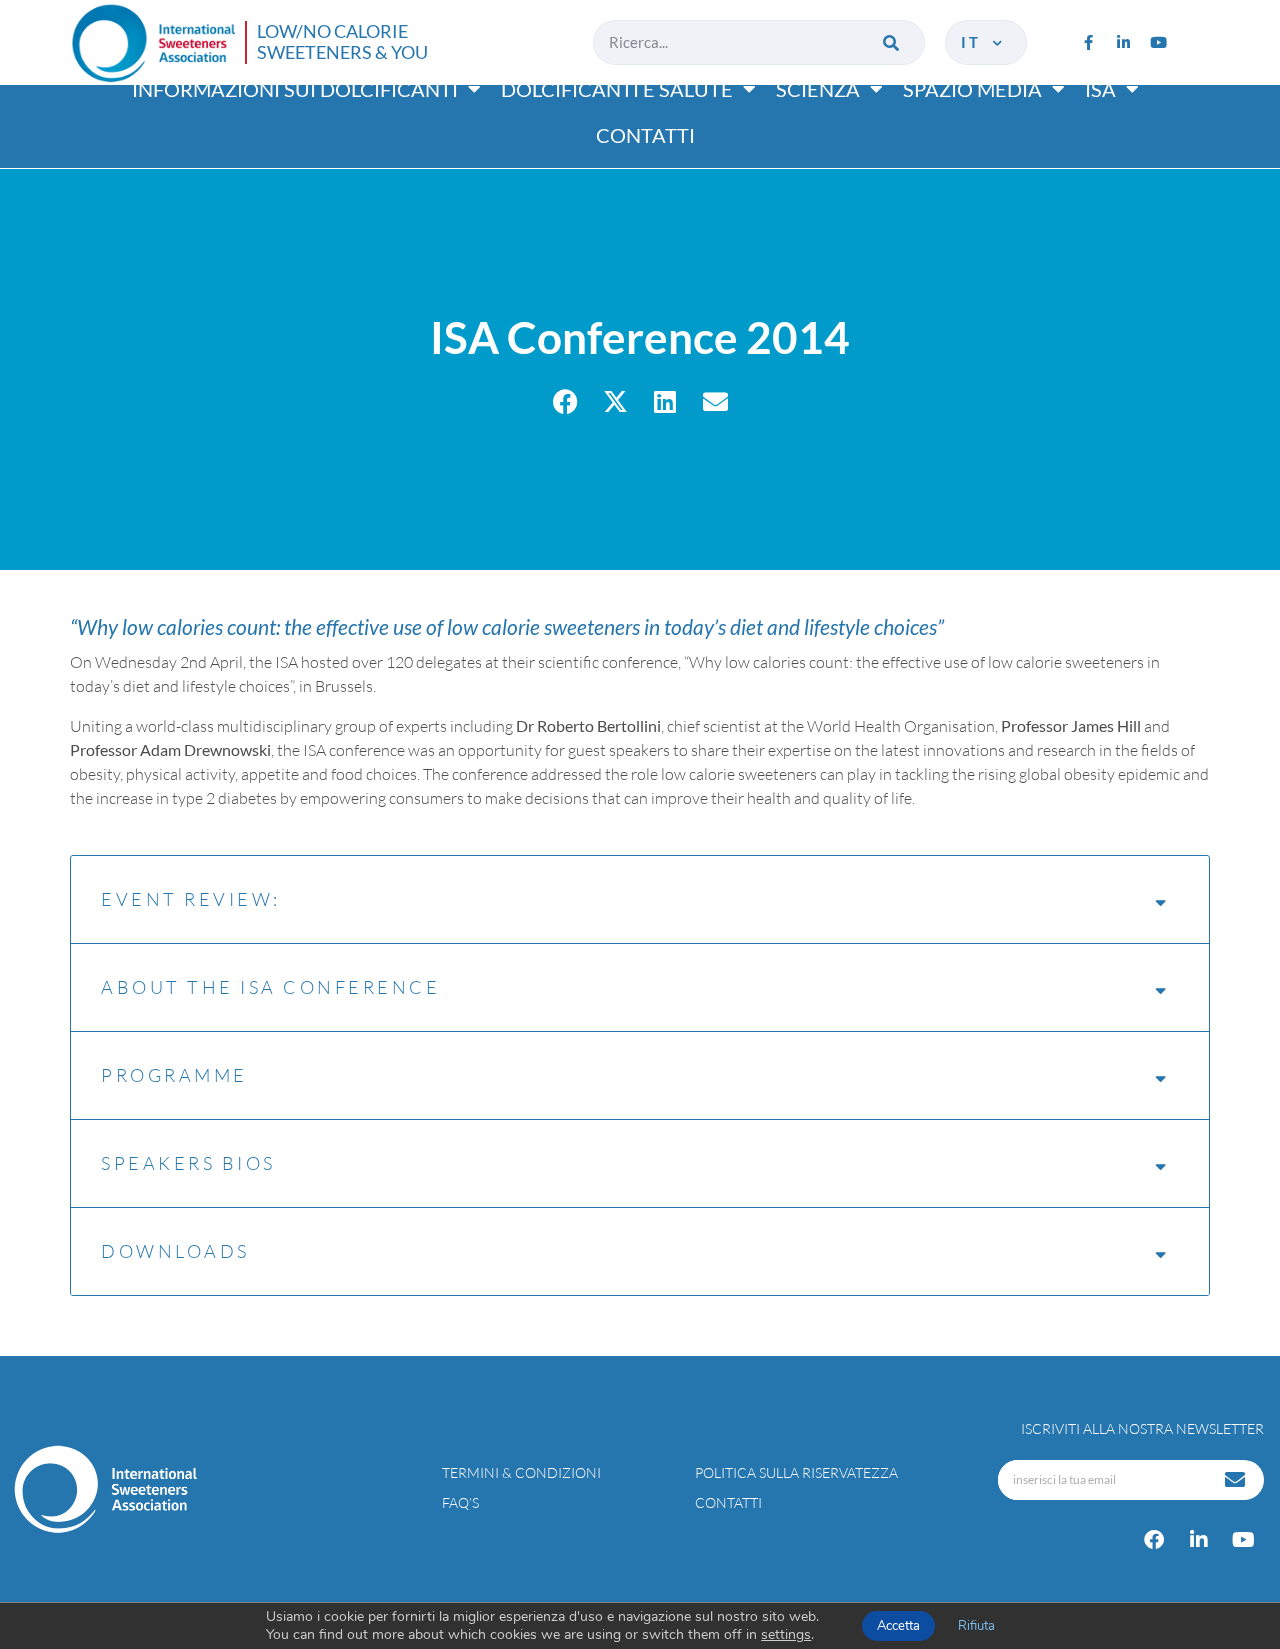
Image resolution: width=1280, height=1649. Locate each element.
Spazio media (972, 89)
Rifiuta (976, 1626)
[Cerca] (892, 42)
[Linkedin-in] (1123, 42)
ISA (1100, 89)
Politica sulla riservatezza (796, 1472)
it (975, 42)
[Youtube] (1158, 42)
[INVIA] (1237, 1480)
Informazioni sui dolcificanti (295, 89)
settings (786, 1635)
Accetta (898, 1626)
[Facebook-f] (1088, 42)
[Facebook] (1154, 1540)
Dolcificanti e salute (617, 89)
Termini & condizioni (521, 1472)
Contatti (645, 135)
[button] (565, 401)
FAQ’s (460, 1502)
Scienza (818, 89)
